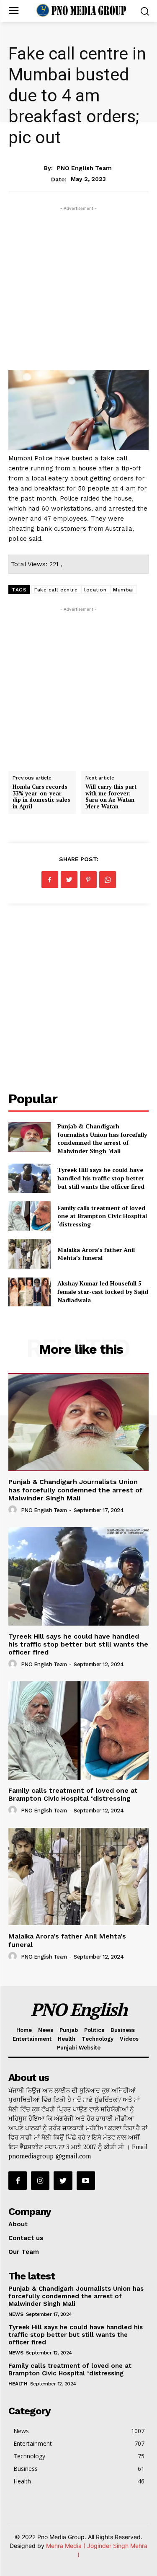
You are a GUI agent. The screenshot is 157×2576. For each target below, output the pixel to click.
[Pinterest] (88, 880)
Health (67, 2039)
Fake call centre (56, 590)
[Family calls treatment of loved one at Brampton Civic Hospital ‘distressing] (30, 1216)
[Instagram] (40, 2181)
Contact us (26, 2238)
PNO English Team (84, 168)
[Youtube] (86, 2181)
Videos (129, 2039)
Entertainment (32, 2039)
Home (24, 2030)
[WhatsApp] (108, 880)
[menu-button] (14, 11)
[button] (145, 11)
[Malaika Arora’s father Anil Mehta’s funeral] (30, 1254)
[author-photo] (14, 1510)
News (78, 151)
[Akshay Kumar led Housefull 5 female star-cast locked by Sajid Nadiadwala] (30, 1292)
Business (123, 2030)
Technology (98, 2039)
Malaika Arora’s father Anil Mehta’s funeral (96, 1254)
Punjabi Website (79, 2048)
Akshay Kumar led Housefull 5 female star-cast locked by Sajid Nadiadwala (103, 1291)
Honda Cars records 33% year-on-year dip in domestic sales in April (41, 796)
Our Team (24, 2252)
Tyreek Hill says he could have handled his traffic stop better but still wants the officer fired (101, 1178)
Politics (94, 2030)
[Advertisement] (78, 291)
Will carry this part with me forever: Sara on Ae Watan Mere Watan (111, 796)
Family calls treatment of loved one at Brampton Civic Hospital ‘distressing (102, 1216)
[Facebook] (50, 880)
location (95, 590)
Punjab (69, 2030)
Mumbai (123, 590)
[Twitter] (69, 880)
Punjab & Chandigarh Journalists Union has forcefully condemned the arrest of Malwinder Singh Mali (102, 1138)
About (18, 2224)
